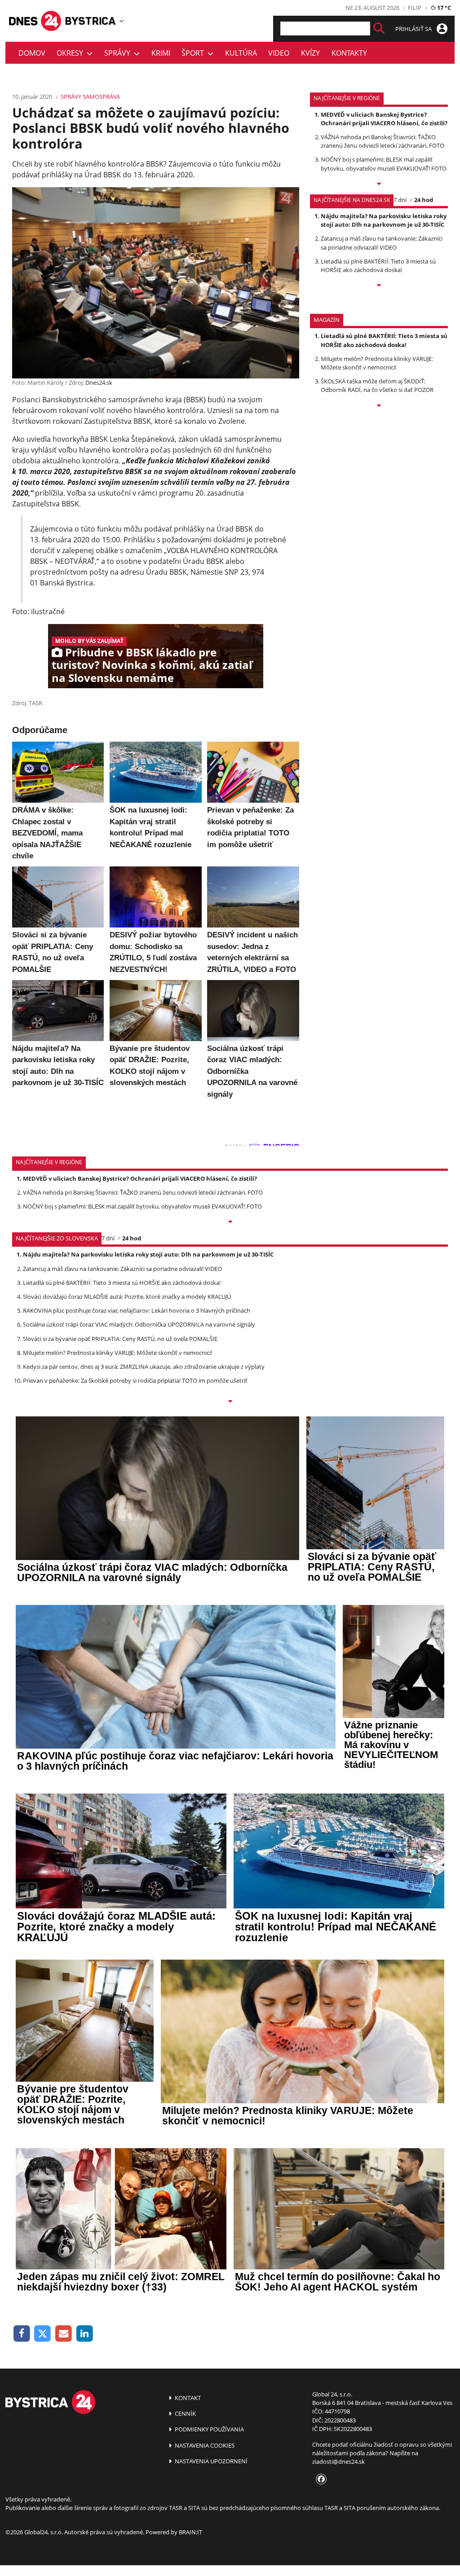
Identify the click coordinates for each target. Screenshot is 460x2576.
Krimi (161, 53)
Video (279, 53)
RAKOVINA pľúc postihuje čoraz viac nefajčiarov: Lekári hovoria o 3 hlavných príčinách (137, 1310)
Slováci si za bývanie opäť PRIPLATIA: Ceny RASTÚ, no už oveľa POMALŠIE (120, 1339)
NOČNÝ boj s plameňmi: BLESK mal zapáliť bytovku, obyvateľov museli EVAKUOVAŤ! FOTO (384, 164)
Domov (32, 53)
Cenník (185, 2413)
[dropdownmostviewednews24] (379, 286)
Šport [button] (195, 53)
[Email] (64, 2334)
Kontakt (187, 2398)
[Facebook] (22, 2334)
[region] (122, 21)
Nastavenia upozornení (210, 2461)
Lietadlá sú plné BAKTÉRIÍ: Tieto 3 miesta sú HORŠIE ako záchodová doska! (378, 266)
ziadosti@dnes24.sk (338, 2462)
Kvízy (310, 53)
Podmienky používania (209, 2429)
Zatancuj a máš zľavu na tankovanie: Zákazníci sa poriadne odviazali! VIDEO (382, 243)
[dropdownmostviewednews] (379, 185)
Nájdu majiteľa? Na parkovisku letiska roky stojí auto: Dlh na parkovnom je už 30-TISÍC (384, 220)
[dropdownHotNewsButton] (379, 406)
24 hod (424, 200)
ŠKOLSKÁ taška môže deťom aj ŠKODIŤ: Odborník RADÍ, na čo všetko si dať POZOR (377, 385)
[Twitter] (43, 2334)
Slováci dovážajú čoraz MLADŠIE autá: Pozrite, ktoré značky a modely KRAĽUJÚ (127, 1297)
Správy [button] (119, 53)
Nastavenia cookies (204, 2445)
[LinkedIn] (85, 2334)
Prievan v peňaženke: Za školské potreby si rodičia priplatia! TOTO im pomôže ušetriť (135, 1380)
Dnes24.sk (99, 382)
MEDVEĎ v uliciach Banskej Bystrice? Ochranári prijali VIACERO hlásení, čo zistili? (384, 119)
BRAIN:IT (190, 2532)
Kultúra (241, 53)
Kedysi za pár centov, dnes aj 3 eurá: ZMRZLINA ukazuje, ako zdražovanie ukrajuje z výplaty (144, 1367)
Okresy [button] (72, 53)
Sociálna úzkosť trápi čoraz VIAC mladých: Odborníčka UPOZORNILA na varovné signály (139, 1324)
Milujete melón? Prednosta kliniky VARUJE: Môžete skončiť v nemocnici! (377, 363)
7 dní (400, 200)
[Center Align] (379, 29)
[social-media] (319, 2479)
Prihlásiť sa (414, 29)
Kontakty (349, 53)
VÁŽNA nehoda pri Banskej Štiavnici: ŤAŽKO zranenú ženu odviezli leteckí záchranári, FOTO (383, 141)
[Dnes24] (91, 21)
